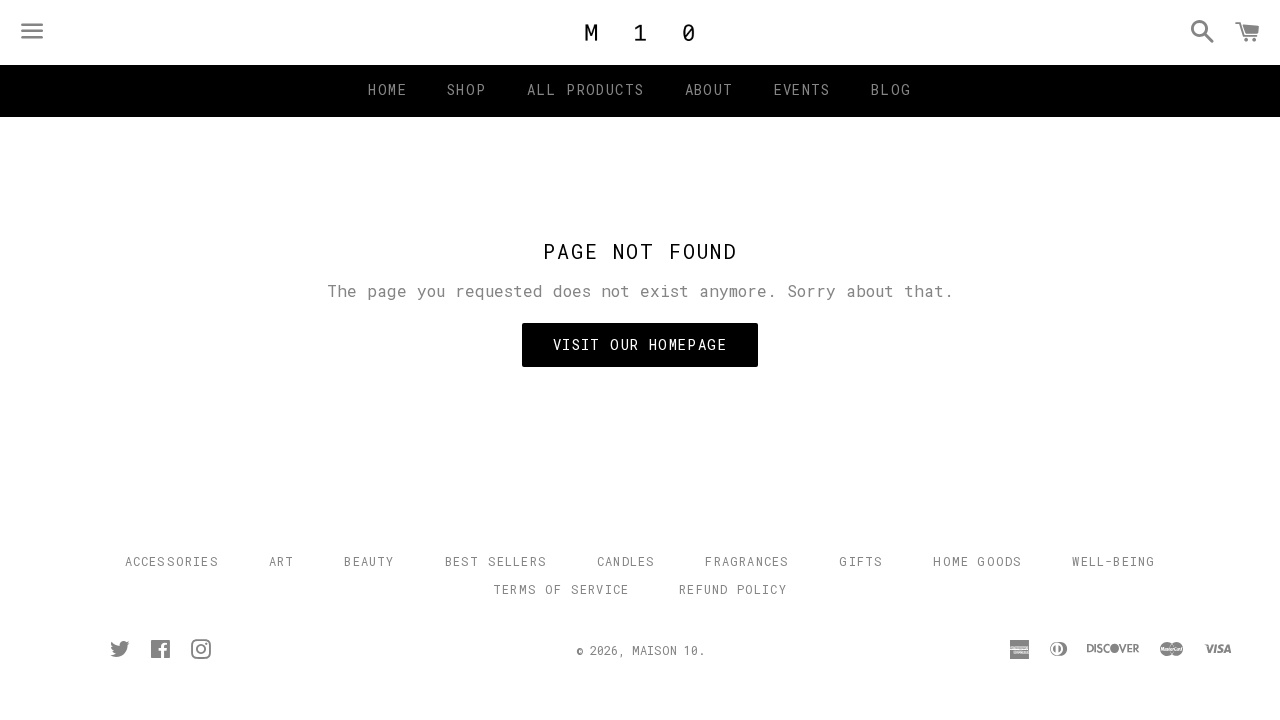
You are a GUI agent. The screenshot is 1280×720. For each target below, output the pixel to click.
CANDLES (626, 561)
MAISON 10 (665, 650)
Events (802, 89)
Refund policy (733, 589)
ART (282, 561)
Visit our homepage (640, 344)
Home (387, 89)
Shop (467, 89)
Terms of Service (561, 589)
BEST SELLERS (496, 561)
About (709, 89)
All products (586, 89)
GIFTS (861, 561)
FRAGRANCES (747, 561)
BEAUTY (369, 561)
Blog (891, 89)
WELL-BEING (1113, 561)
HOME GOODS (977, 561)
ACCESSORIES (172, 561)
